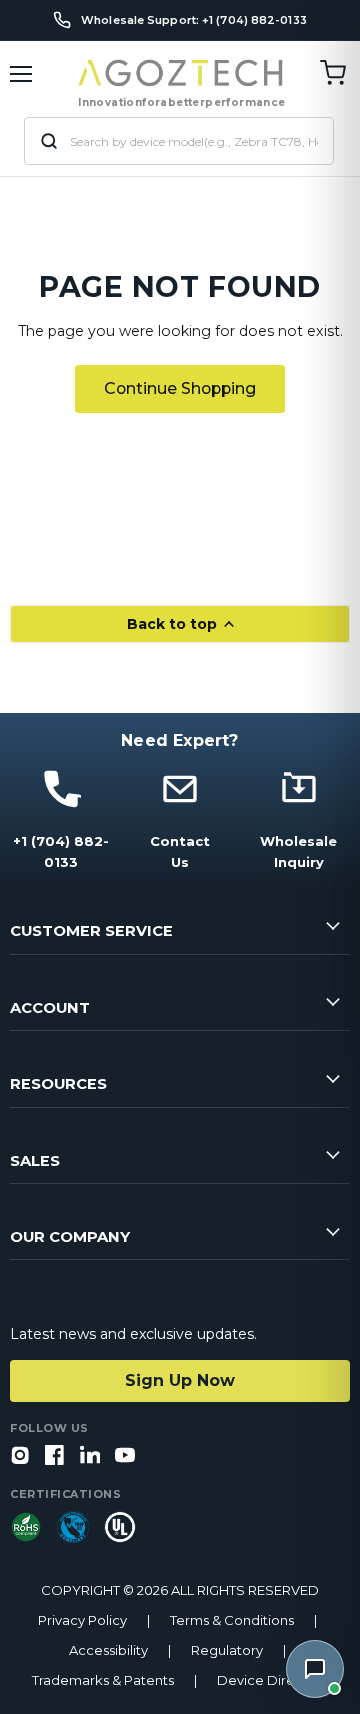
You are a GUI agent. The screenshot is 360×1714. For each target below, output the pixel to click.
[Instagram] (20, 1456)
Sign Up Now (180, 1380)
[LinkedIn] (90, 1456)
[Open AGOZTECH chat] (315, 1669)
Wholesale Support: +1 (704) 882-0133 (194, 20)
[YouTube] (125, 1456)
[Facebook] (55, 1456)
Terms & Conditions (232, 1620)
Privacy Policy (82, 1620)
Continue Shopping (180, 388)
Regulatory (227, 1650)
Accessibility (108, 1650)
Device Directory (273, 1680)
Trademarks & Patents (103, 1680)
